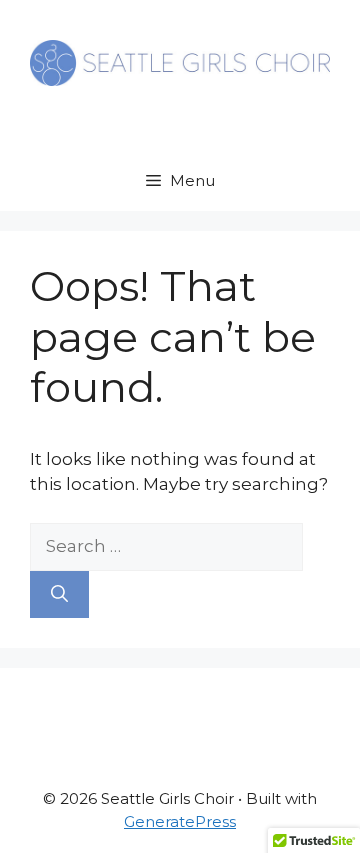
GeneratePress (180, 821)
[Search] (59, 595)
